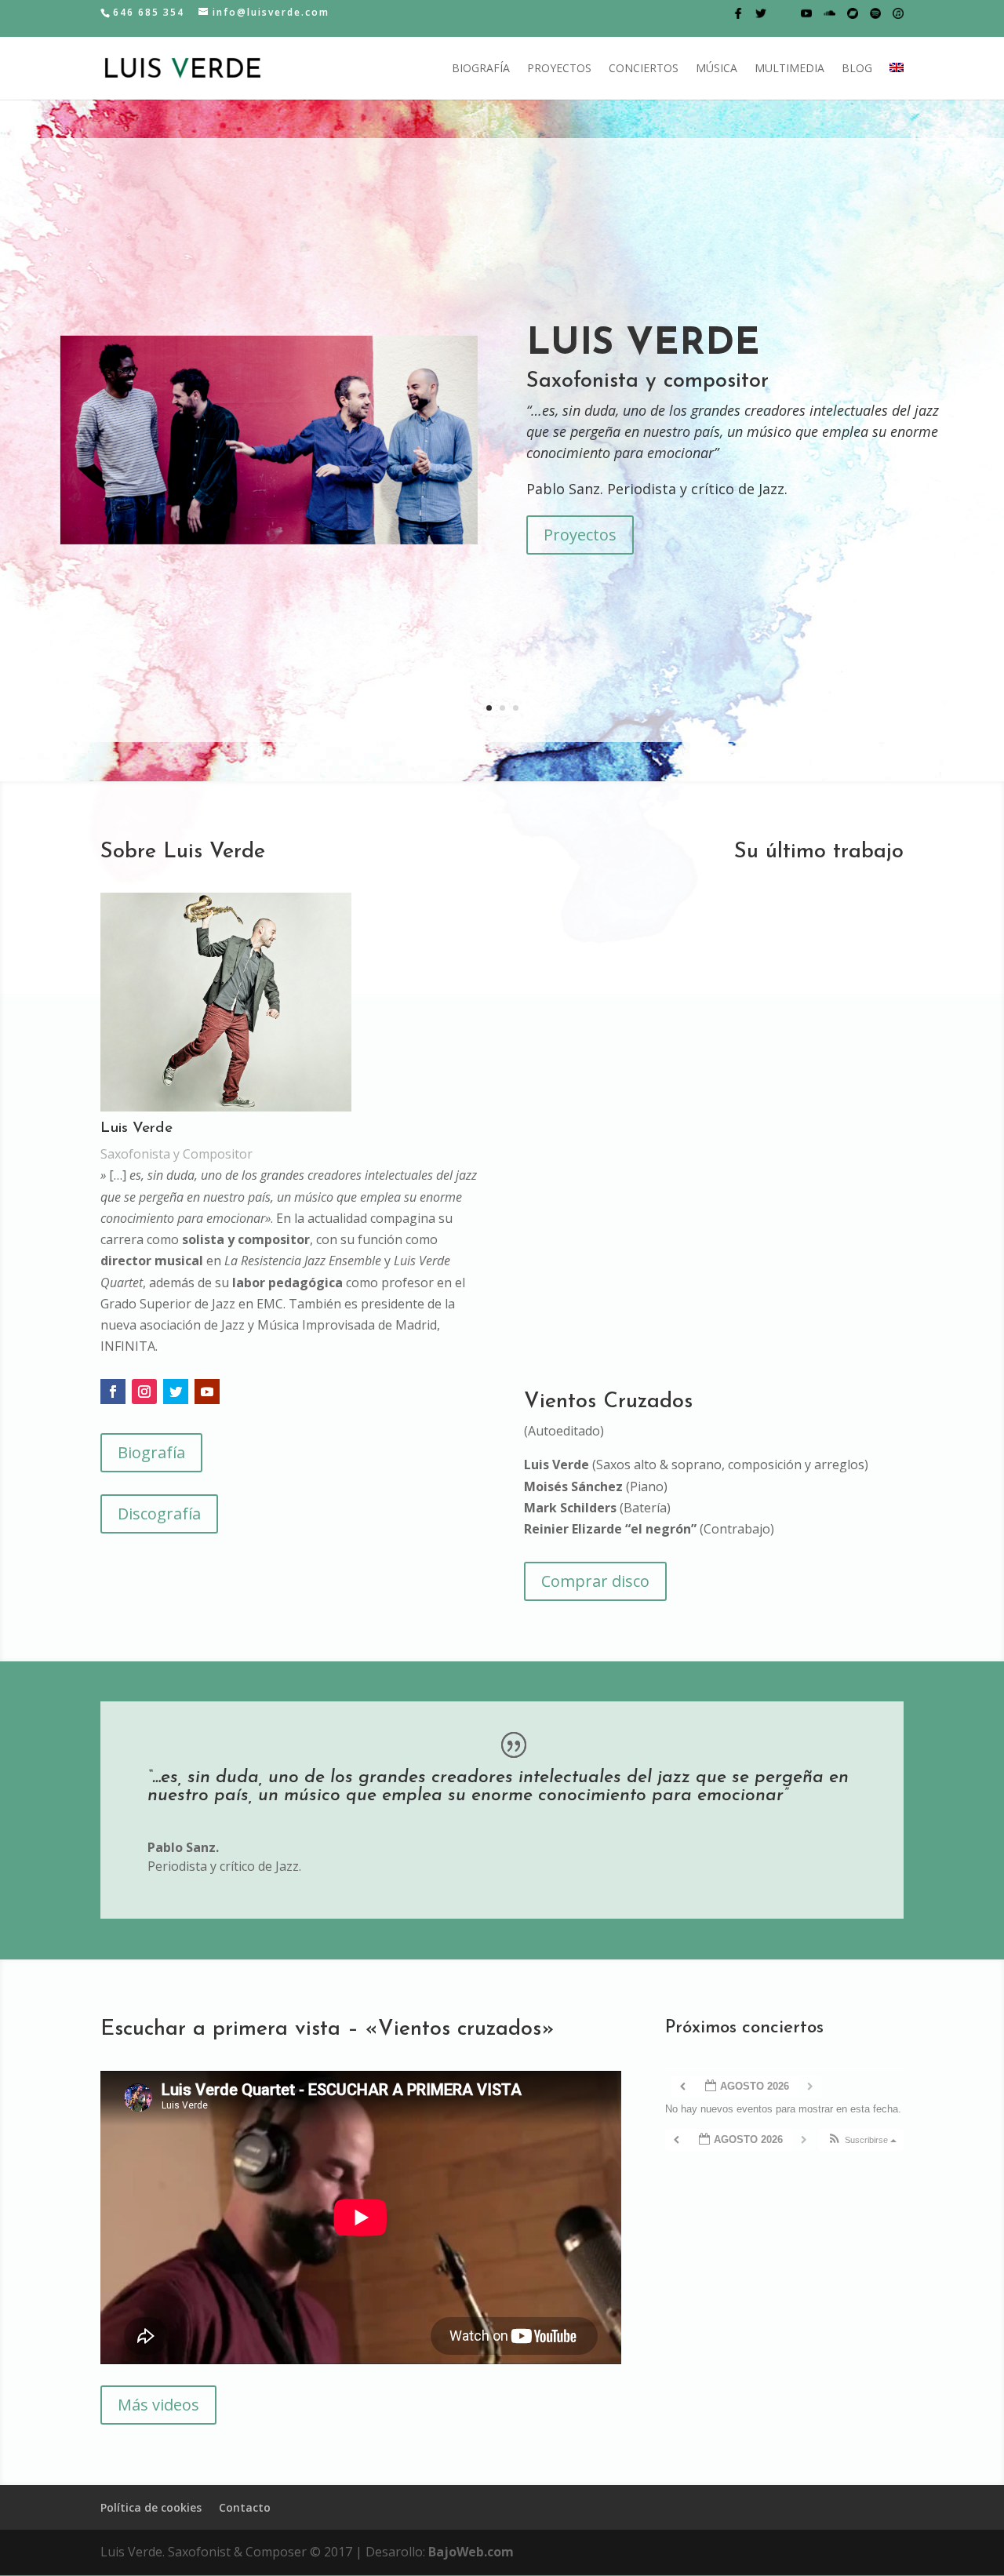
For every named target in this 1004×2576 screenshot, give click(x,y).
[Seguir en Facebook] (113, 1392)
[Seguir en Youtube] (207, 1392)
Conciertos (644, 69)
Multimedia (789, 69)
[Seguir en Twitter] (176, 1392)
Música (717, 69)
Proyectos (559, 69)
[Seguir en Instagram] (144, 1392)
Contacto (245, 2507)
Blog (857, 69)
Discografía (159, 1514)
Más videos (158, 2405)
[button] (862, 2140)
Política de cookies (151, 2507)
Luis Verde (643, 344)
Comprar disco (595, 1581)
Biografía (481, 69)
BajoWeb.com (471, 2552)
